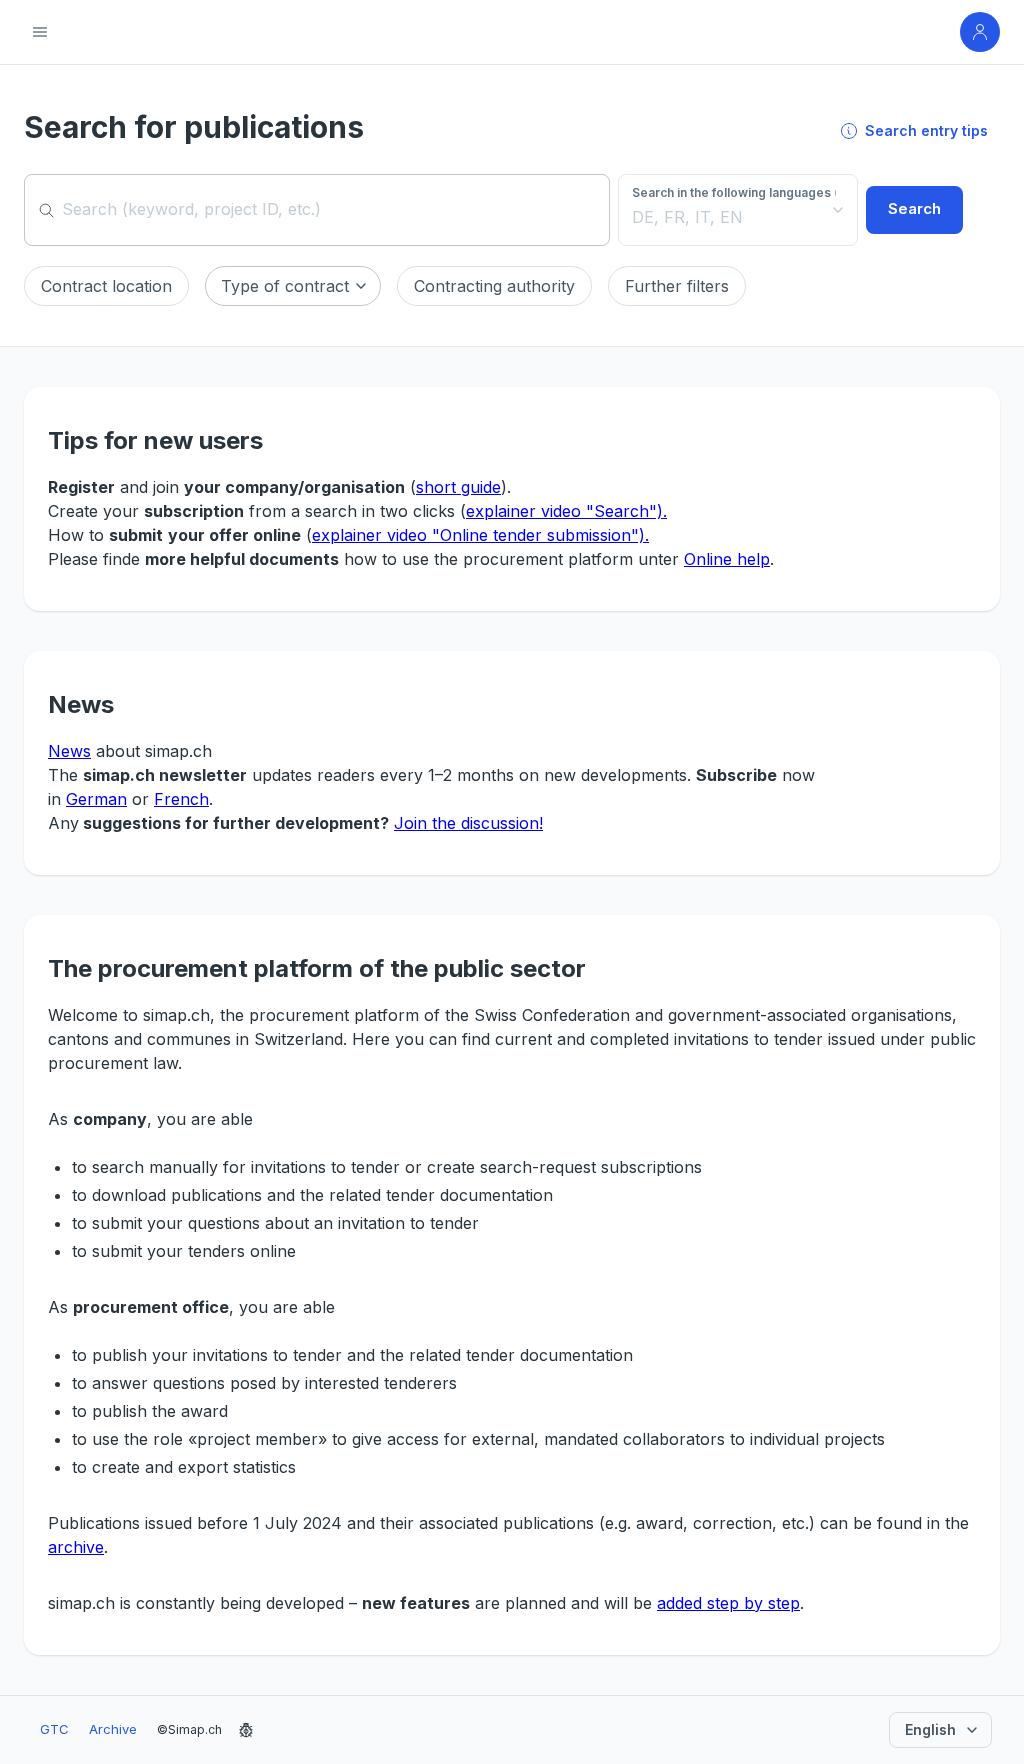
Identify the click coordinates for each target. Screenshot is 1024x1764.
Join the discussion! (468, 823)
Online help (727, 559)
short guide (458, 487)
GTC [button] (54, 1729)
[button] (106, 286)
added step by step (728, 1603)
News (69, 751)
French (181, 799)
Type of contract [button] (285, 286)
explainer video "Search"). (566, 511)
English (930, 1729)
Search (914, 208)
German (96, 799)
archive (76, 1547)
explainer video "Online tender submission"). (480, 535)
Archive (113, 1729)
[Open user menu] (980, 32)
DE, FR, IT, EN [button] (687, 217)
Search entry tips (926, 130)
